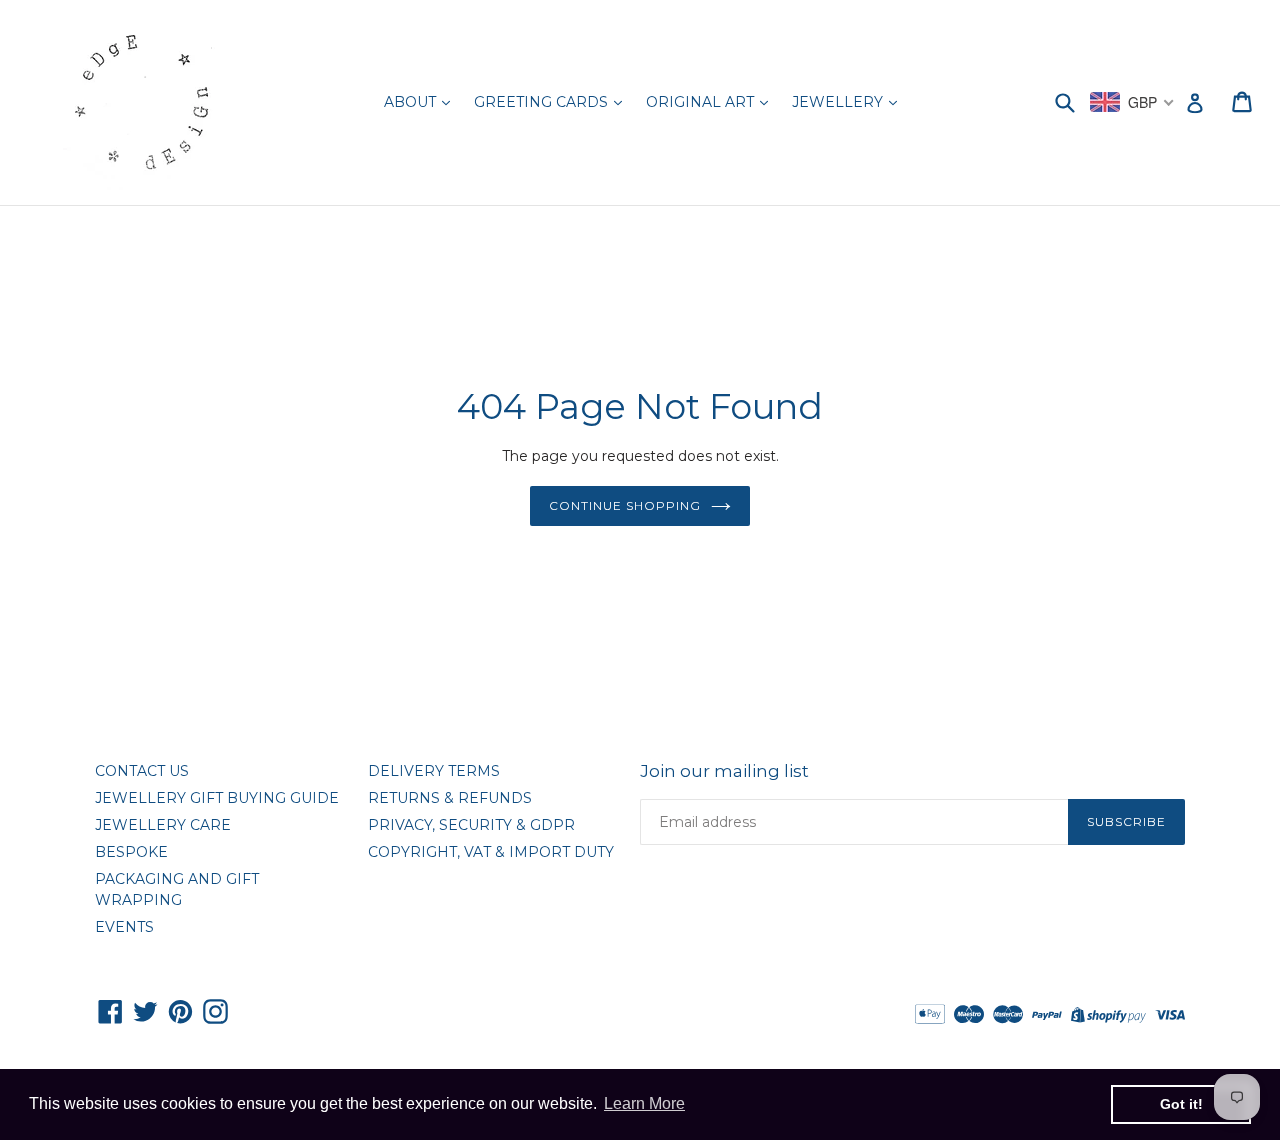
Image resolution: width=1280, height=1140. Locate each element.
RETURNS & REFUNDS (450, 798)
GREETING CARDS (543, 102)
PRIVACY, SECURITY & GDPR (471, 825)
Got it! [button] (1181, 1104)
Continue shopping (624, 505)
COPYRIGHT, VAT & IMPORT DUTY (491, 852)
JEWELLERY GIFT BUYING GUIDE (217, 798)
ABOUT (412, 102)
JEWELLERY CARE (163, 825)
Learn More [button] (644, 1103)
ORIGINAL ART (702, 102)
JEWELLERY (839, 102)
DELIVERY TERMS (434, 771)
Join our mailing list (724, 771)
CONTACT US (142, 771)
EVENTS (124, 927)
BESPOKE (131, 852)
